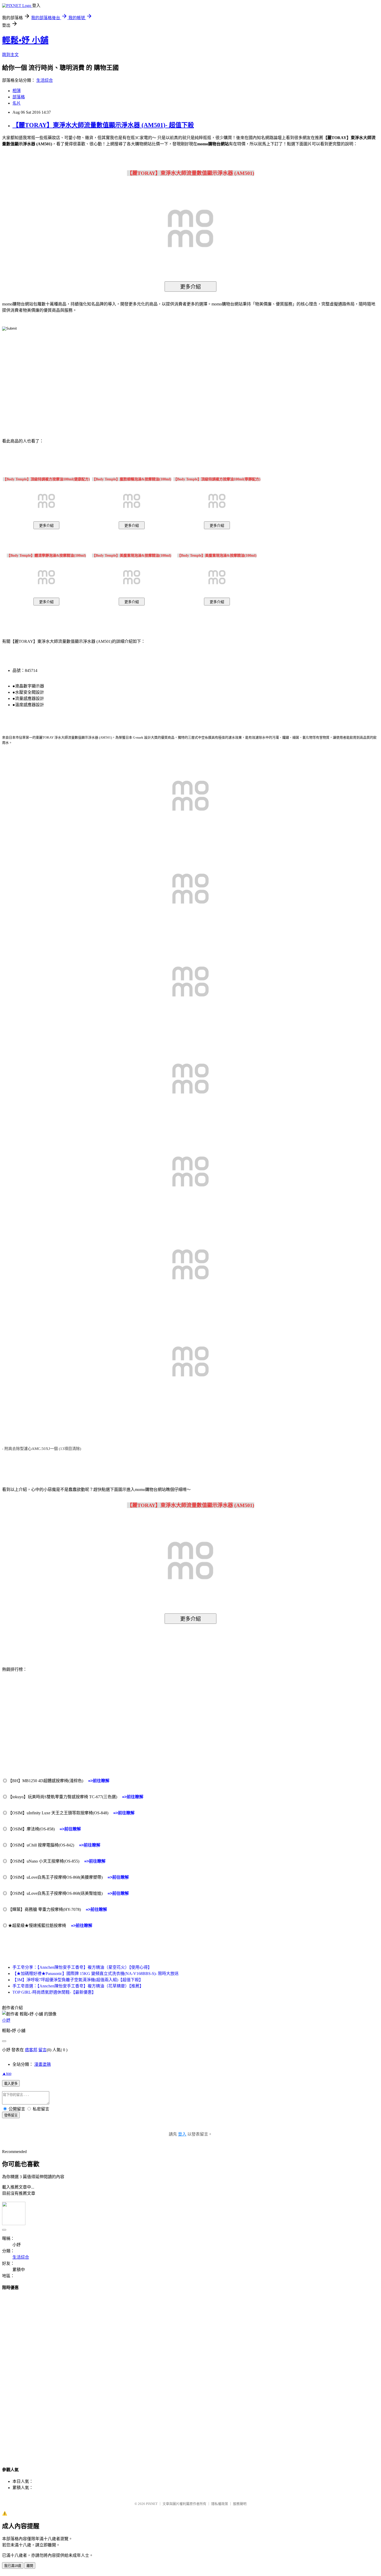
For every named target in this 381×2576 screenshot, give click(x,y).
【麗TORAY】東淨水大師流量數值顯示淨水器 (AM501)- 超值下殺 (103, 125)
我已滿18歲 (13, 2566)
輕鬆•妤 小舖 (25, 40)
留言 (43, 2050)
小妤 (6, 2020)
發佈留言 (11, 2115)
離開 (30, 2566)
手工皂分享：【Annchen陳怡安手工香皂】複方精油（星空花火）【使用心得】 (82, 1967)
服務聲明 (240, 2504)
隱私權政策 (220, 2504)
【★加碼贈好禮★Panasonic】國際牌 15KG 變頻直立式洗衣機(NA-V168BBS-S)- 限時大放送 (96, 1974)
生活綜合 (45, 80)
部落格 (19, 97)
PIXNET (152, 2504)
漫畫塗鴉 (43, 2064)
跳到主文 (10, 55)
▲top (7, 2073)
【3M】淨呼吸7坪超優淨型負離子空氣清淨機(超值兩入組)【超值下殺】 (78, 1980)
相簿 (17, 91)
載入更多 (11, 2084)
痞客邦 (31, 2050)
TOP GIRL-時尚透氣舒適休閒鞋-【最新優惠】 (54, 1992)
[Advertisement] (146, 377)
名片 (17, 103)
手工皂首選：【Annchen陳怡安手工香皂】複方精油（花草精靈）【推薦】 (78, 1986)
